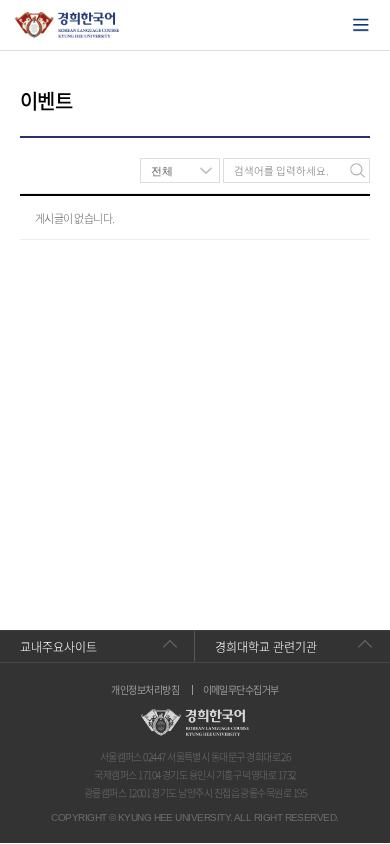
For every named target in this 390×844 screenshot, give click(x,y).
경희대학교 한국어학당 (67, 25)
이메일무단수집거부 (241, 690)
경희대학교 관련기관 (266, 647)
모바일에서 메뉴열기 (361, 25)
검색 (357, 170)
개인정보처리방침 (145, 690)
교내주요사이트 (58, 647)
